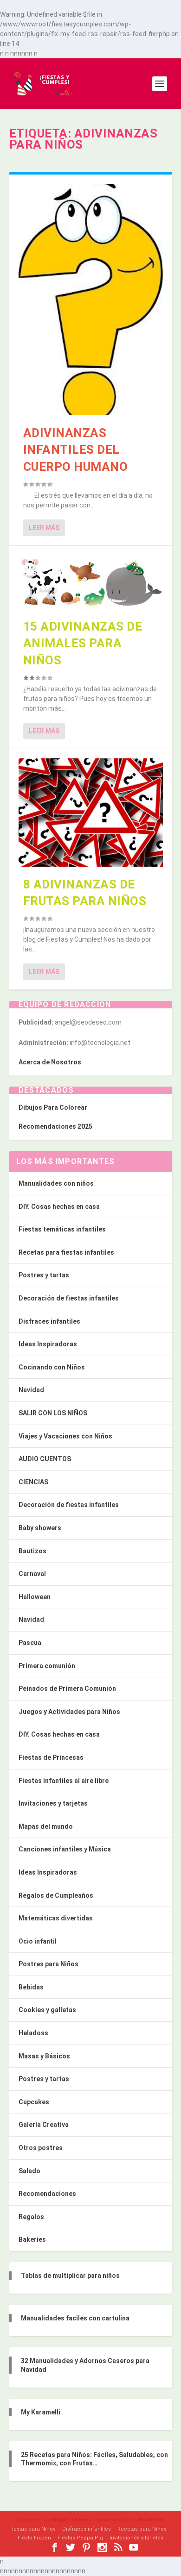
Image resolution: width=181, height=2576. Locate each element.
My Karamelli (41, 2412)
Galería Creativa (44, 2125)
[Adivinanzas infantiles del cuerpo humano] (91, 300)
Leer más (44, 528)
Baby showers (40, 1528)
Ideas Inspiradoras (48, 1344)
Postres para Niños (48, 1964)
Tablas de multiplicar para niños (70, 2276)
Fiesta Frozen (34, 2538)
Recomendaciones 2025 (55, 1126)
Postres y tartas (44, 1275)
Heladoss (33, 2033)
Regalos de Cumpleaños (56, 1895)
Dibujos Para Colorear (53, 1107)
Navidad (31, 1390)
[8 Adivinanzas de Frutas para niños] (91, 812)
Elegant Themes (71, 2520)
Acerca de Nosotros (50, 1062)
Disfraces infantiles (49, 1321)
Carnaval (32, 1574)
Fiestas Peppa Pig (80, 2538)
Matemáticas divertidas (56, 1918)
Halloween (35, 1597)
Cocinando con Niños (52, 1367)
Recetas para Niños (142, 2529)
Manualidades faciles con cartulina (75, 2318)
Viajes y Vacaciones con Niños (65, 1436)
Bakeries (32, 2239)
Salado (29, 2171)
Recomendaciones (47, 2194)
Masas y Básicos (44, 2056)
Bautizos (32, 1551)
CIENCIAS (33, 1482)
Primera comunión (47, 1666)
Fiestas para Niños (32, 2529)
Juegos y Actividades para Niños (69, 1712)
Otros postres (41, 2148)
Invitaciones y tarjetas (53, 1803)
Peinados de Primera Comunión (67, 1688)
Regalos (31, 2217)
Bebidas (31, 1987)
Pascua (30, 1643)
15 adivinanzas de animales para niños (83, 643)
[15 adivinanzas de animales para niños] (91, 582)
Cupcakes (34, 2102)
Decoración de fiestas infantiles (69, 1298)
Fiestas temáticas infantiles (62, 1229)
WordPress (152, 2520)
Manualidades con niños (56, 1183)
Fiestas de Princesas (51, 1757)
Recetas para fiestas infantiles (66, 1252)
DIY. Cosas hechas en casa (59, 1207)
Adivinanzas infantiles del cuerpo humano (76, 450)
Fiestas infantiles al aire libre (64, 1781)
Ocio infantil (38, 1941)
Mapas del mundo (46, 1826)
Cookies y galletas (47, 2010)
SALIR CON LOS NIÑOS (53, 1413)
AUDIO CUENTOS (45, 1459)
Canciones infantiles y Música (65, 1849)
